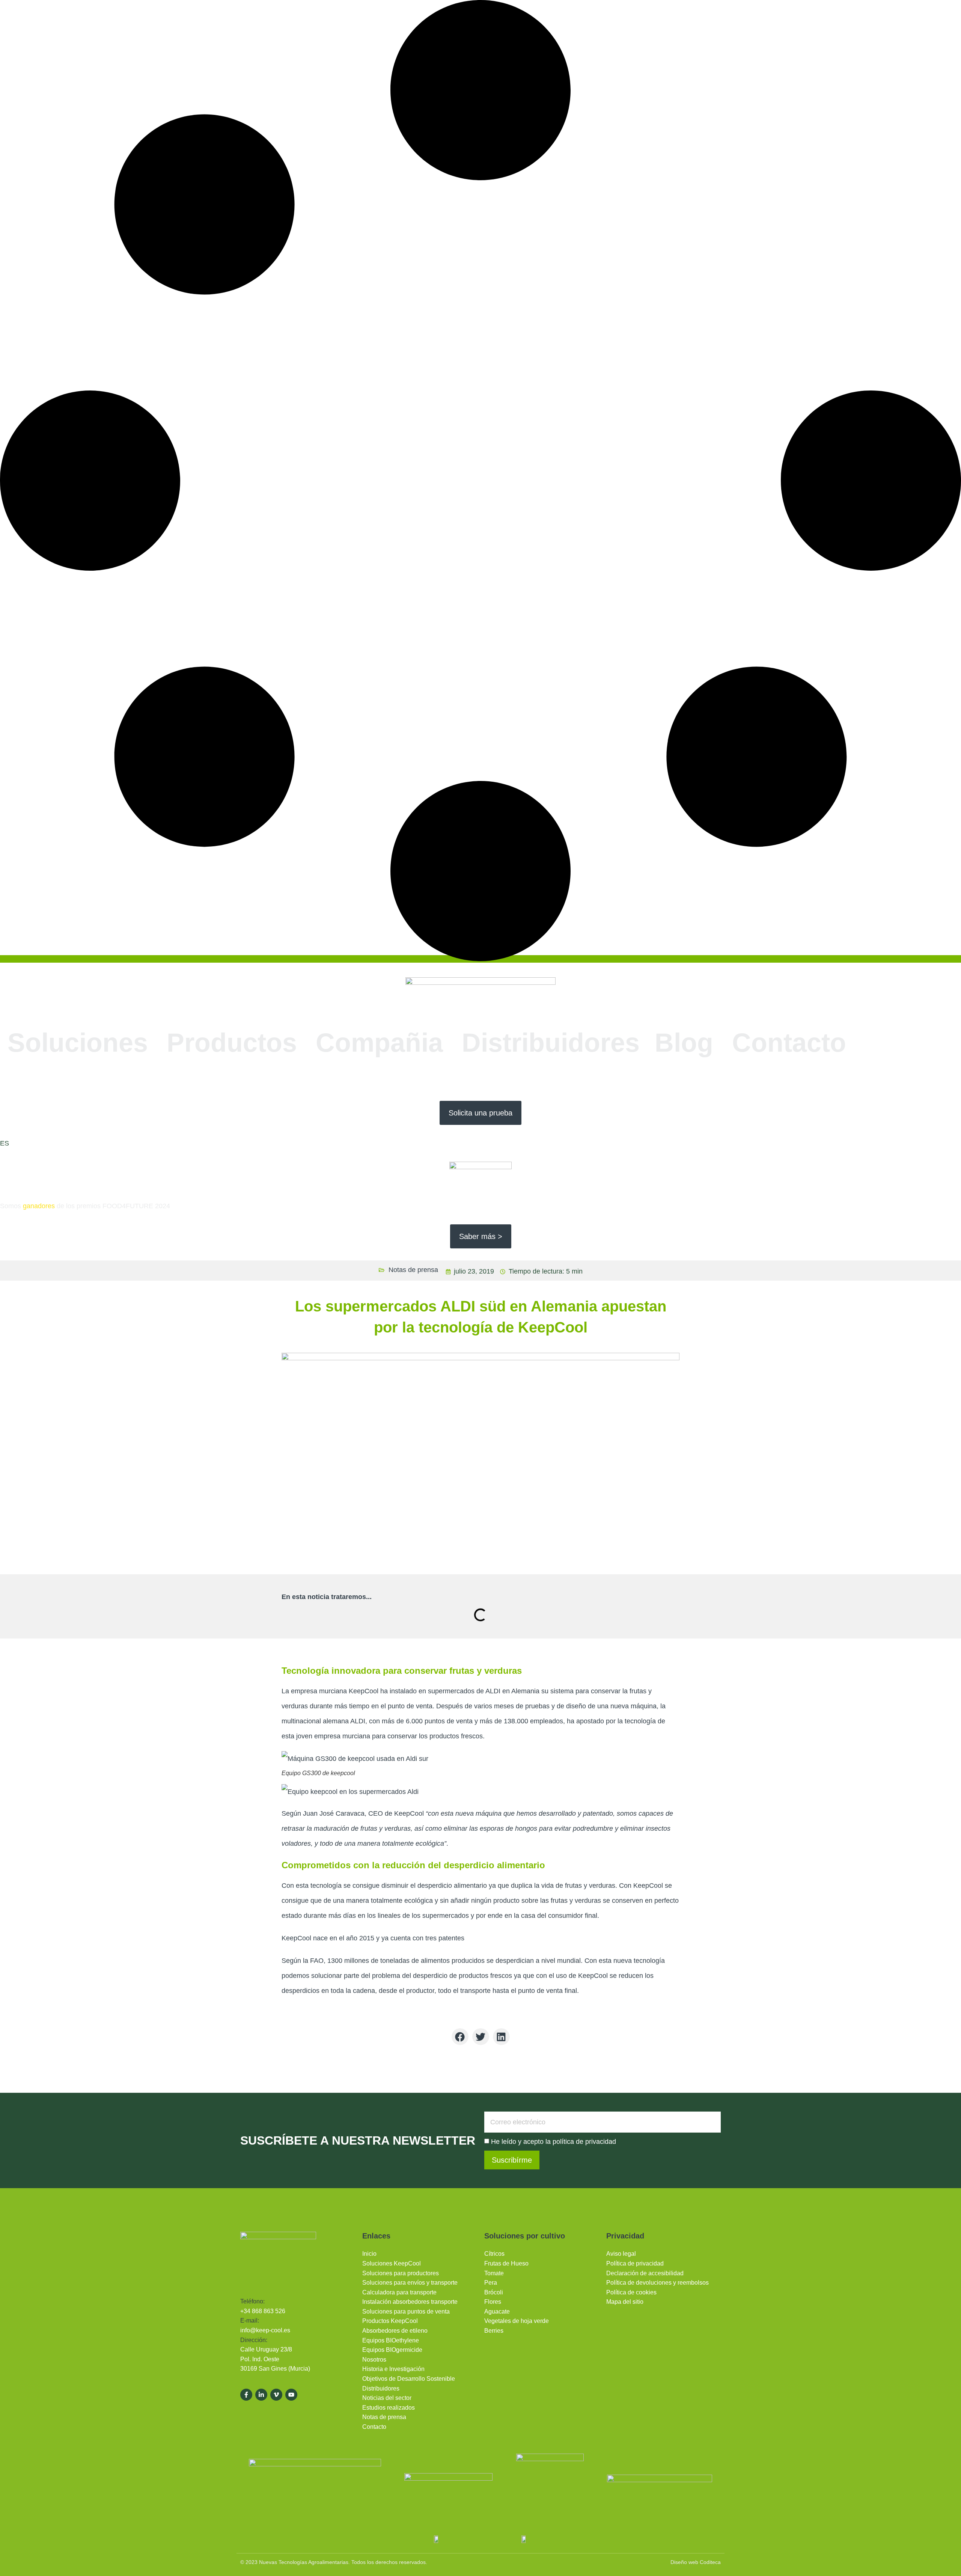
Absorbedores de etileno (395, 2331)
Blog (684, 1043)
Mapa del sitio (625, 2302)
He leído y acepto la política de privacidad (554, 2142)
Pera (491, 2283)
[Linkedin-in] (261, 2395)
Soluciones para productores (401, 2273)
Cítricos (494, 2254)
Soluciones (78, 1043)
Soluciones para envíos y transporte (410, 2283)
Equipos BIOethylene (391, 2340)
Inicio (369, 2254)
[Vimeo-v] (276, 2395)
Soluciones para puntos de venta (406, 2311)
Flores (493, 2302)
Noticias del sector (387, 2398)
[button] (460, 2037)
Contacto (789, 1043)
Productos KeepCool (390, 2321)
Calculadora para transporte (399, 2292)
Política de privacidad (635, 2263)
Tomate (494, 2273)
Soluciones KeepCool (392, 2263)
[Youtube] (291, 2395)
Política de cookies (631, 2292)
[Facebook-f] (246, 2395)
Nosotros (374, 2360)
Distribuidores (551, 1043)
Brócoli (494, 2292)
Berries (494, 2331)
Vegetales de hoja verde (517, 2321)
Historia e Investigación (393, 2369)
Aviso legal (621, 2254)
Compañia (379, 1043)
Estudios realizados (389, 2408)
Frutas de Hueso (506, 2263)
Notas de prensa (413, 1270)
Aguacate (497, 2311)
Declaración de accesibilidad (645, 2273)
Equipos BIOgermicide (392, 2350)
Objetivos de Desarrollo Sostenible (409, 2379)
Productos (232, 1043)
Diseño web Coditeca (696, 2562)
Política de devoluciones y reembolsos (657, 2283)
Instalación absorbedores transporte (410, 2302)
